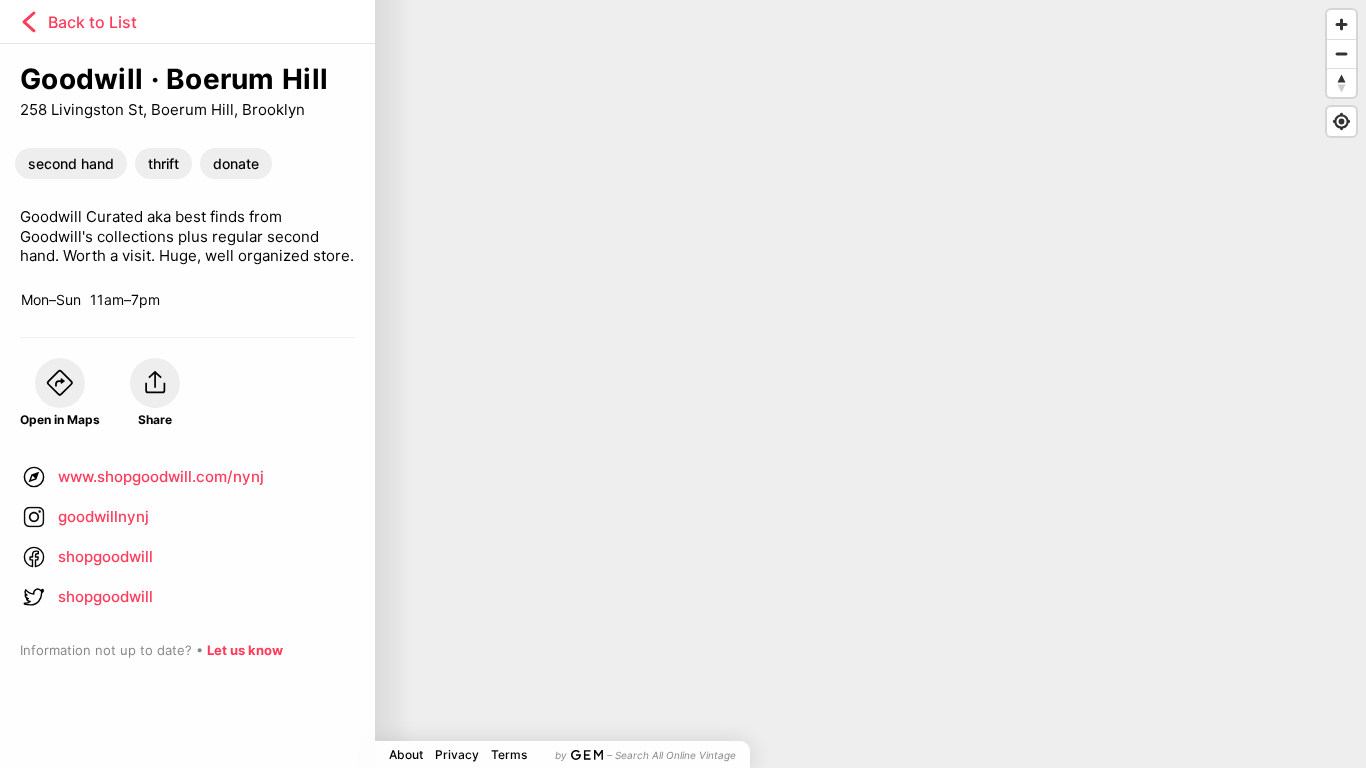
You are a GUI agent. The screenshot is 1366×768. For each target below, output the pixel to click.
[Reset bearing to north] (1341, 82)
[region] (683, 384)
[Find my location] (1341, 121)
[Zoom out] (1341, 53)
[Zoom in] (1341, 24)
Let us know (245, 650)
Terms (509, 754)
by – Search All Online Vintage (645, 755)
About (406, 754)
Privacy (457, 754)
